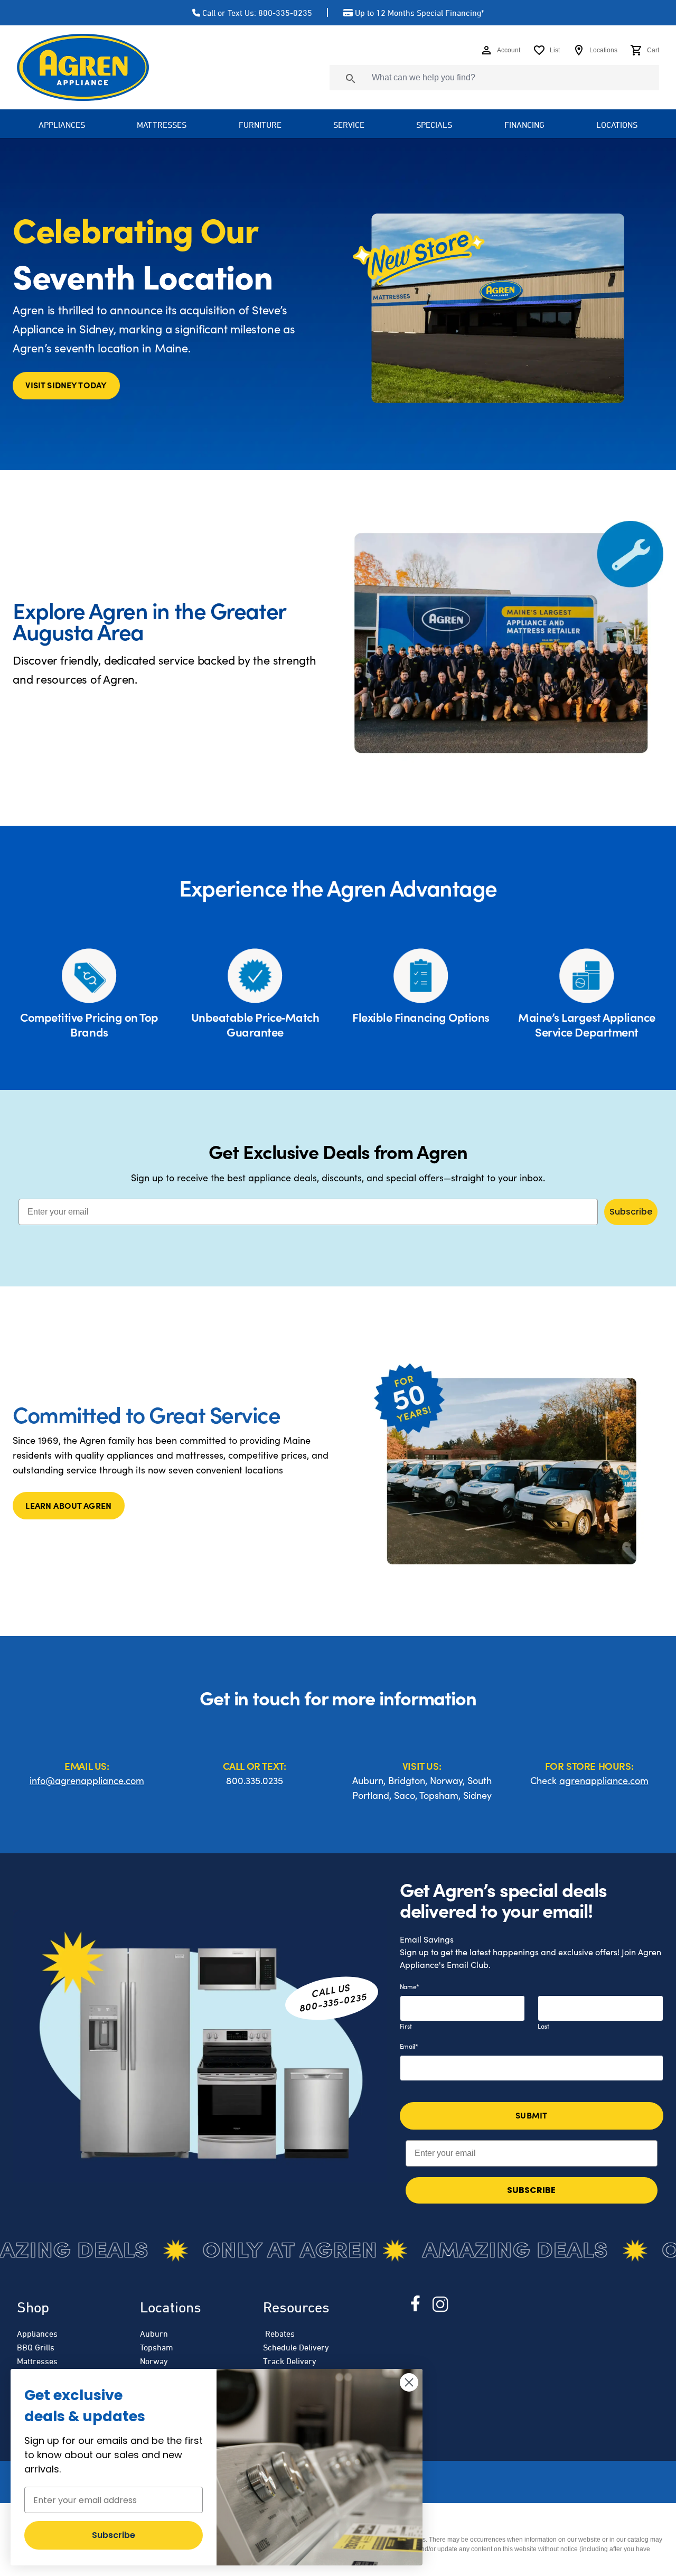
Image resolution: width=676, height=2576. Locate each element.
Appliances (37, 2334)
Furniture (260, 125)
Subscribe (631, 1212)
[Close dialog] (409, 2382)
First (406, 2026)
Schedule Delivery (296, 2347)
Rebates (279, 2334)
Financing (524, 125)
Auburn (154, 2334)
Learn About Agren (68, 1505)
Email (409, 2046)
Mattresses (162, 125)
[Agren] (83, 67)
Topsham (157, 2347)
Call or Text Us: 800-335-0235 (257, 13)
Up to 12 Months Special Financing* (419, 13)
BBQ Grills (36, 2347)
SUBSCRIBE (531, 2190)
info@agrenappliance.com (87, 1780)
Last (543, 2026)
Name (410, 1986)
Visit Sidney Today (66, 385)
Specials (434, 125)
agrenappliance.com (604, 1780)
